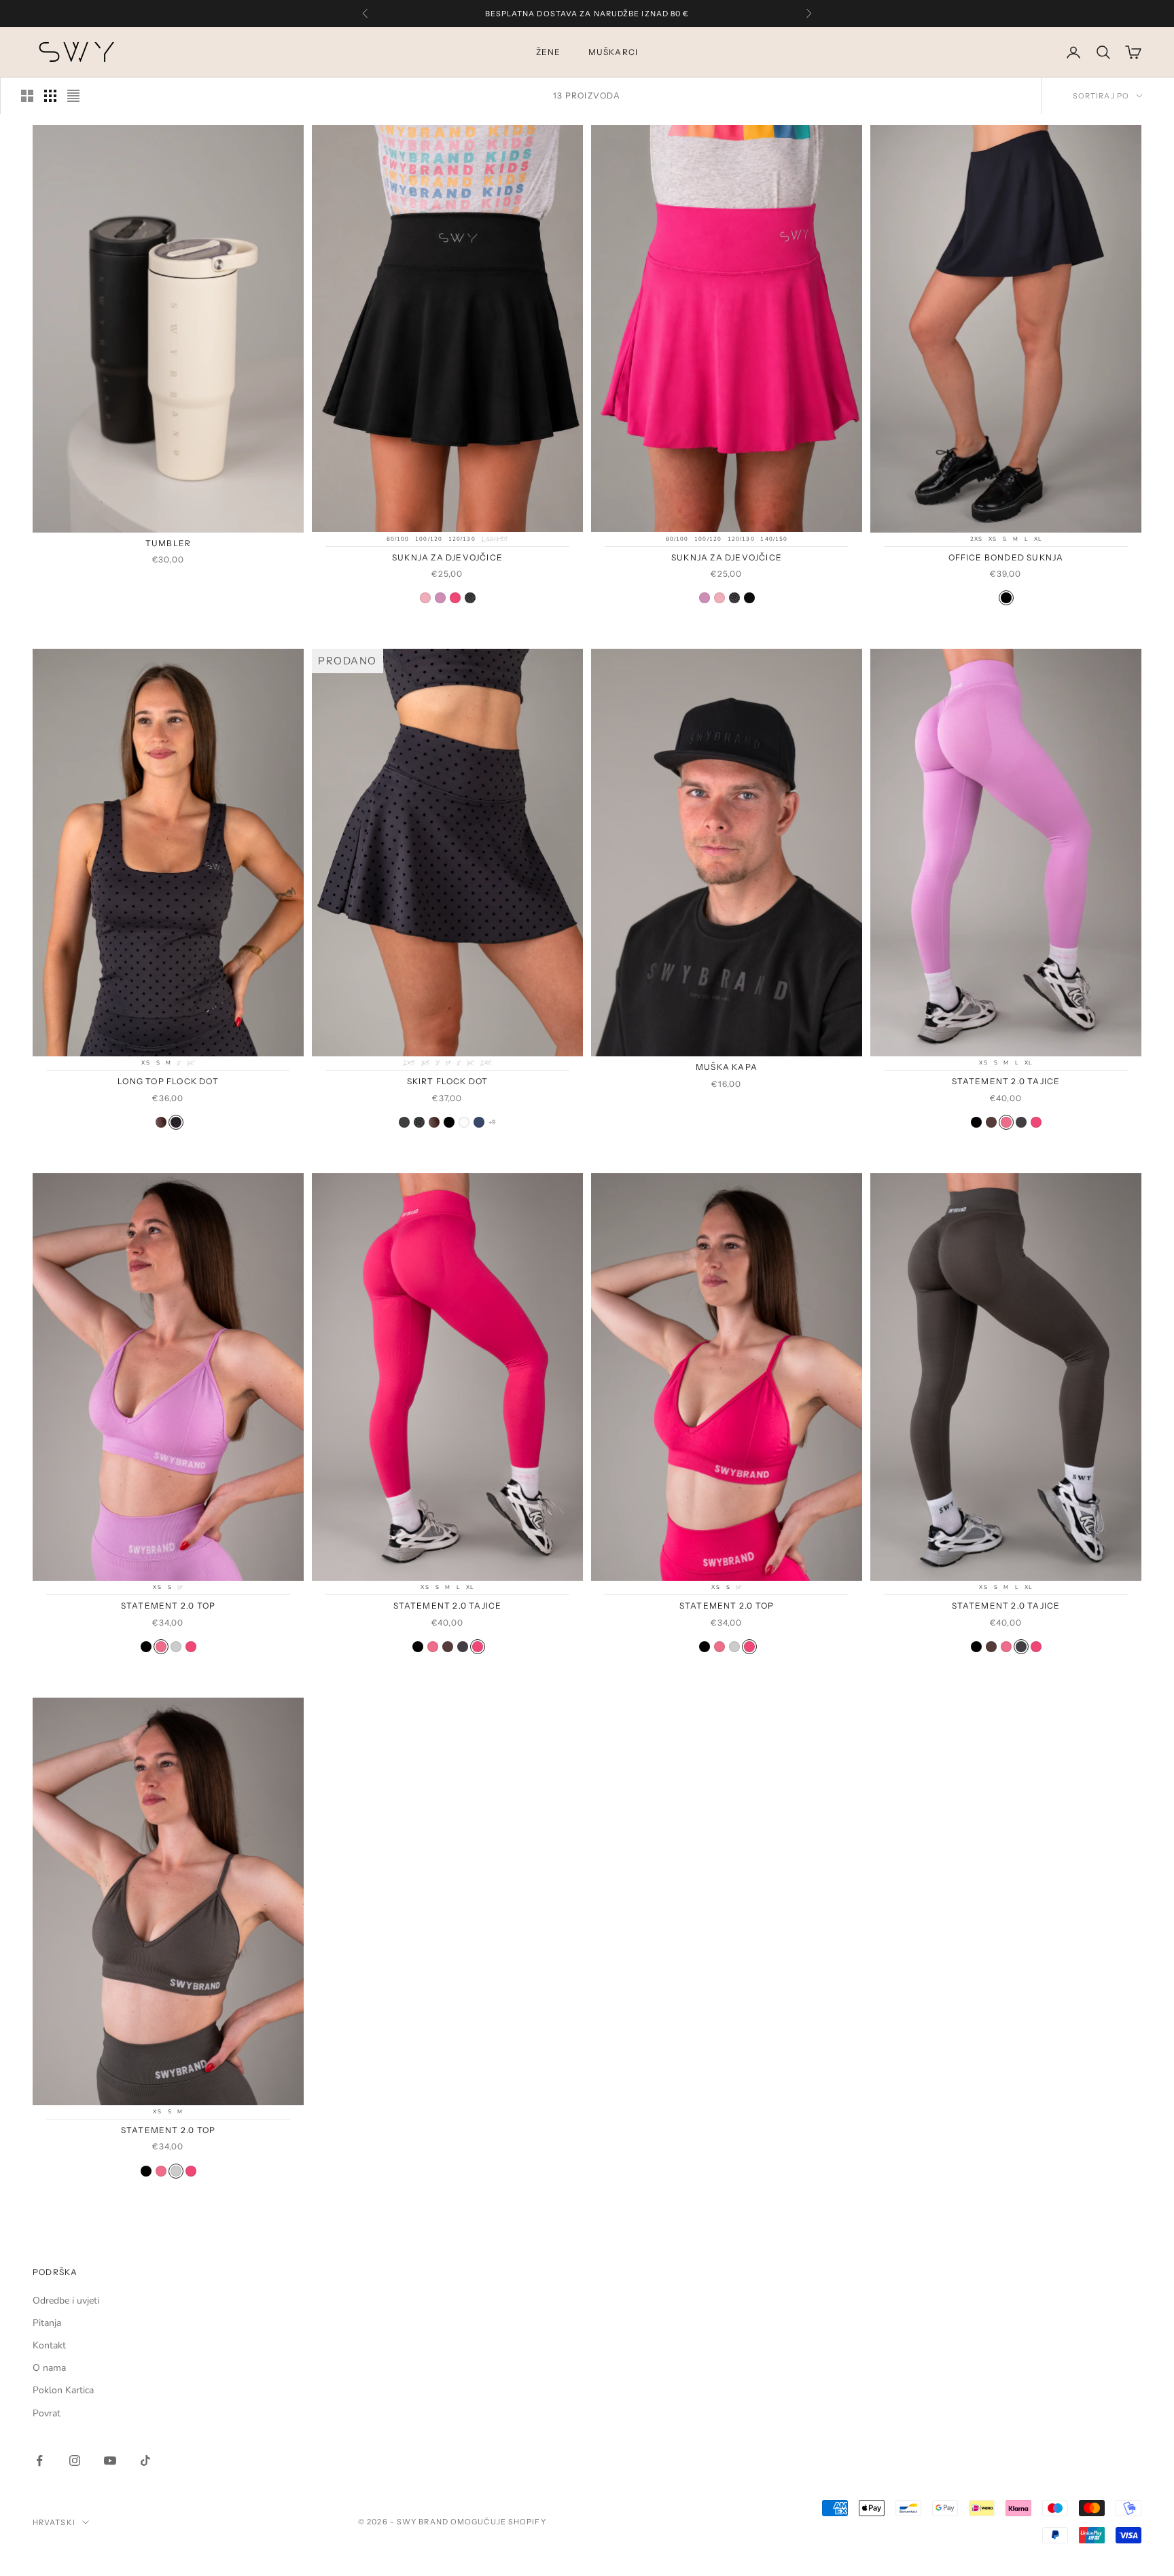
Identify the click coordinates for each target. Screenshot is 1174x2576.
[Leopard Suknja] (419, 1122)
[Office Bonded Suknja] (1006, 598)
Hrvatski (54, 2522)
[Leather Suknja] (404, 1122)
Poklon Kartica (63, 2390)
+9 (492, 1122)
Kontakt (49, 2345)
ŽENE (549, 52)
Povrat (47, 2413)
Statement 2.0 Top (168, 1606)
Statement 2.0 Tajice (1006, 1081)
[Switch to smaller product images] (50, 96)
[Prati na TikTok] (145, 2461)
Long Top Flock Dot (168, 1081)
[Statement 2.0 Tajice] (976, 1122)
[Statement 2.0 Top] (146, 1647)
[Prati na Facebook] (39, 2461)
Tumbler (168, 543)
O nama (49, 2368)
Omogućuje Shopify (498, 2522)
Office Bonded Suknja (1006, 557)
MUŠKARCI (613, 52)
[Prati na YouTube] (110, 2461)
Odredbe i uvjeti (66, 2301)
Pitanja (47, 2323)
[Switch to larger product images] (27, 96)
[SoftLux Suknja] (449, 1122)
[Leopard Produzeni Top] (161, 1122)
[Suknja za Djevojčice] (425, 598)
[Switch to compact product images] (73, 96)
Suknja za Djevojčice (447, 557)
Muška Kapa (727, 1067)
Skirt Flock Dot (448, 1081)
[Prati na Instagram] (75, 2461)
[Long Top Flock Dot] (176, 1122)
